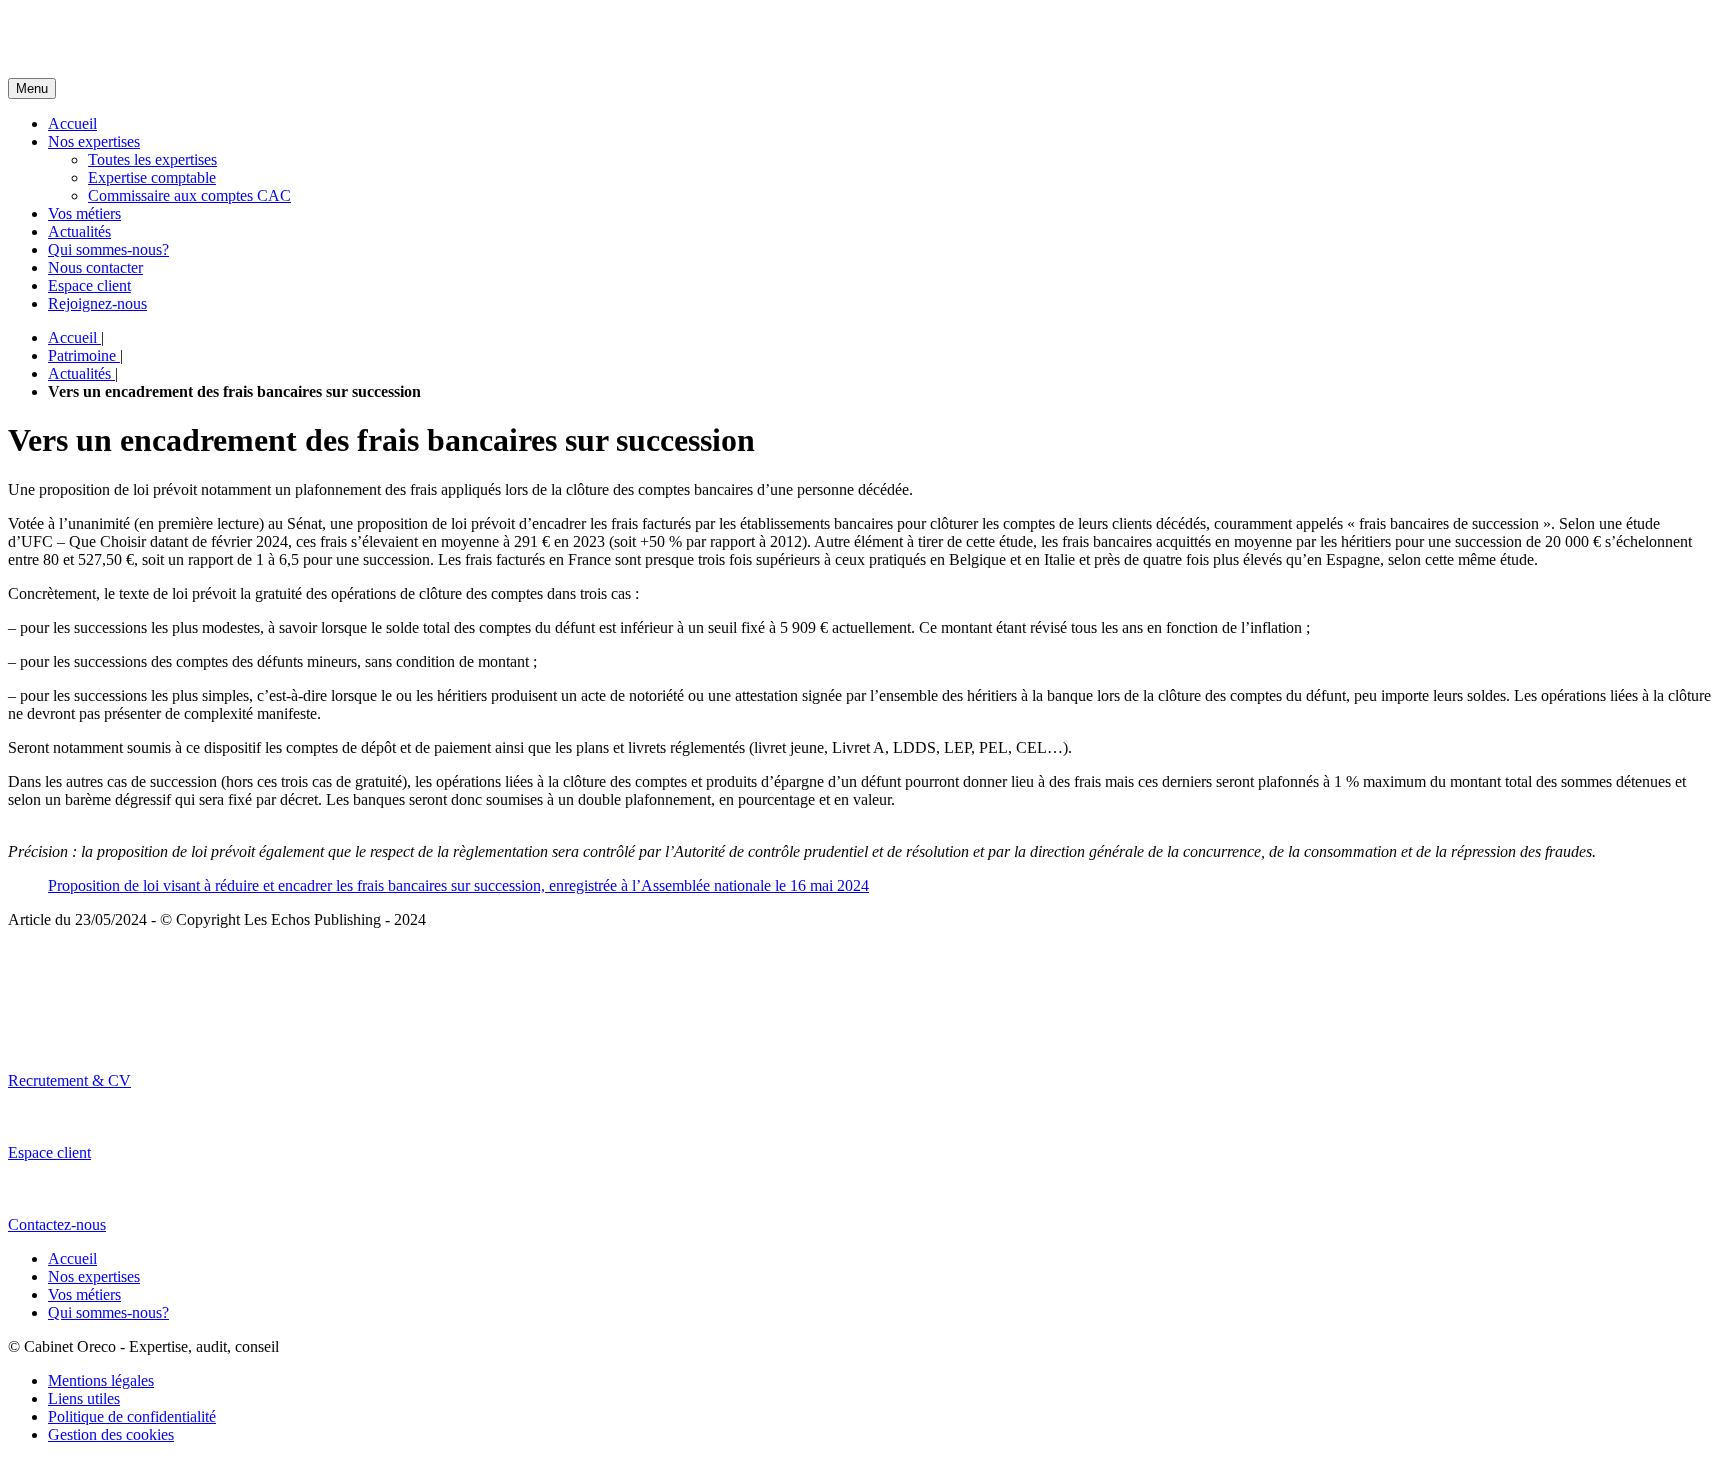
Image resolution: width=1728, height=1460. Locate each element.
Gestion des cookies (111, 1434)
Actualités (79, 231)
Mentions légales (101, 1380)
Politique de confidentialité (132, 1416)
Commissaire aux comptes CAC (189, 195)
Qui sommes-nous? (108, 249)
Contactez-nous (57, 1224)
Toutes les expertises (152, 159)
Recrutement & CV (69, 1080)
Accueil (72, 123)
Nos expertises (94, 141)
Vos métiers (84, 213)
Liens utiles (84, 1398)
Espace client (89, 285)
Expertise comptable (152, 177)
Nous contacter (95, 267)
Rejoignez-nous (97, 303)
